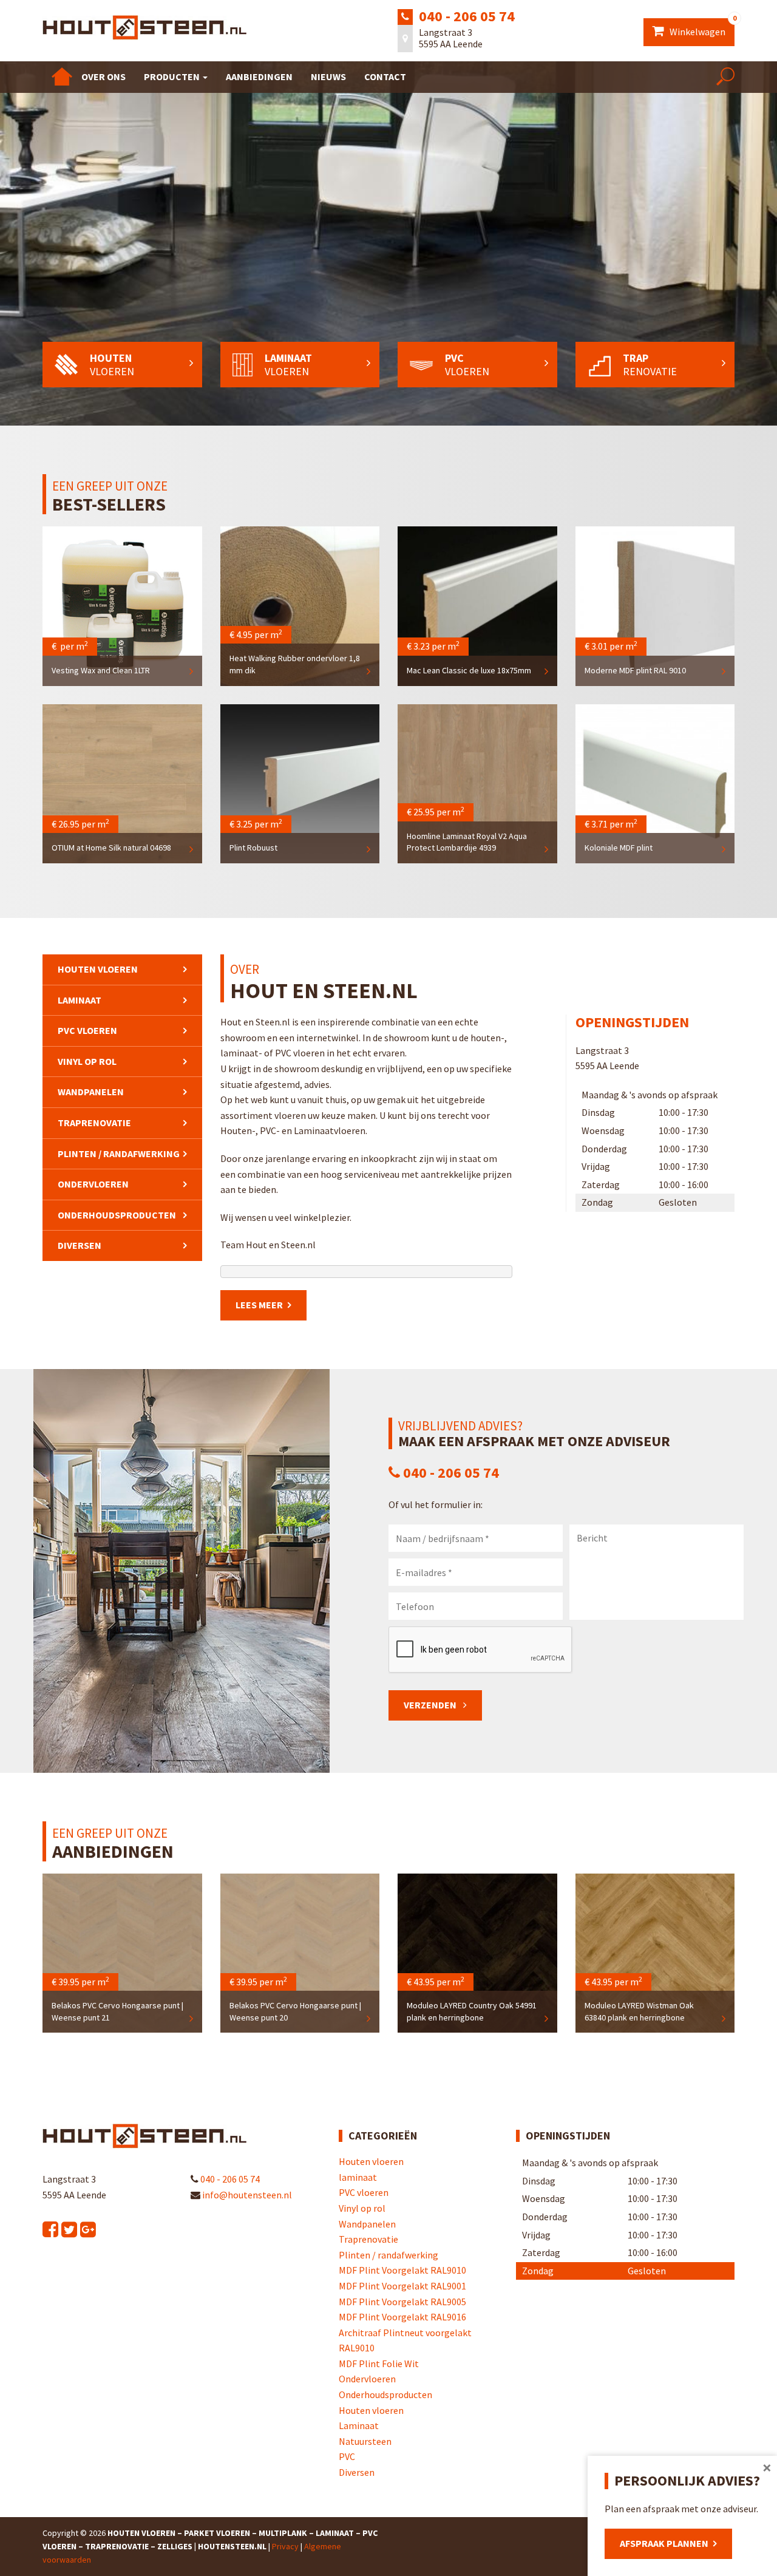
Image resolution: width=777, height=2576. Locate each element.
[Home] (62, 76)
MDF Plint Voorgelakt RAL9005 (402, 2302)
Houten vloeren (98, 969)
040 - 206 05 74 (467, 16)
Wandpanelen (91, 1092)
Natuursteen (365, 2441)
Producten (173, 76)
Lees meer (259, 1305)
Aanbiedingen (259, 76)
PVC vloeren (87, 1030)
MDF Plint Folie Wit (379, 2364)
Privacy (285, 2546)
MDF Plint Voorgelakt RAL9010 (402, 2270)
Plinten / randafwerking (119, 1154)
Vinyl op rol (87, 1061)
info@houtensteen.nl (246, 2195)
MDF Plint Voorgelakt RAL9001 (402, 2286)
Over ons (103, 76)
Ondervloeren (93, 1184)
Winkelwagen (701, 28)
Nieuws (328, 76)
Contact (385, 76)
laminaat (80, 1000)
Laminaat (359, 2425)
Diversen (80, 1245)
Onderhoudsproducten (117, 1215)
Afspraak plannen (664, 2543)
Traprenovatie (94, 1123)
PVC (347, 2456)
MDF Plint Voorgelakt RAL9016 (402, 2317)
